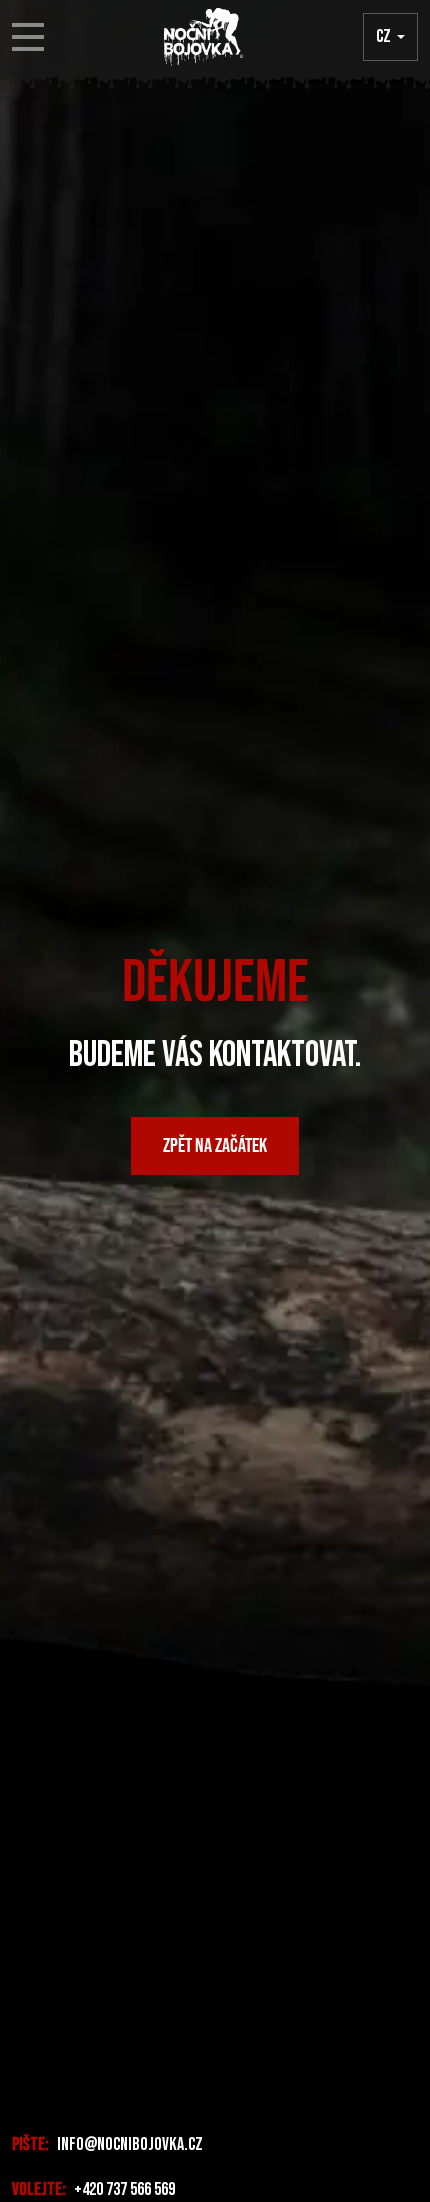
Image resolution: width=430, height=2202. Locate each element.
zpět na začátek (215, 1146)
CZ (383, 36)
